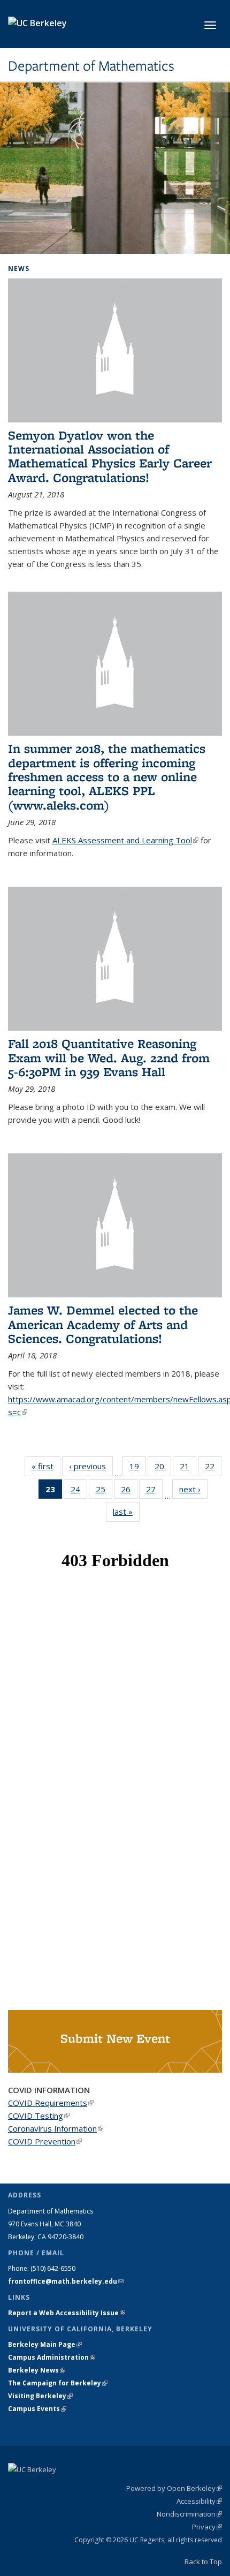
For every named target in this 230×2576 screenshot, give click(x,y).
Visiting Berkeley (40, 2396)
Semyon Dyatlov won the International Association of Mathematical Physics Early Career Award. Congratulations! (110, 456)
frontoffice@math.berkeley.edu (66, 2281)
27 (154, 1491)
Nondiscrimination (189, 2514)
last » (126, 1512)
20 (163, 1468)
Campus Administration (52, 2357)
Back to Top (203, 2562)
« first (46, 1466)
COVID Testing (39, 2116)
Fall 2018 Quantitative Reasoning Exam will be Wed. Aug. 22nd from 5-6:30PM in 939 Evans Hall (109, 1057)
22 (213, 1468)
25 (104, 1491)
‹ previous (91, 1466)
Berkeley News (37, 2370)
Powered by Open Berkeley (174, 2488)
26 (129, 1491)
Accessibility (199, 2501)
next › (193, 1489)
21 (188, 1468)
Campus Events (37, 2409)
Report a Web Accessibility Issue (67, 2313)
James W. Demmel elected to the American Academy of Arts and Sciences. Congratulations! (103, 1324)
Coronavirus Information (56, 2128)
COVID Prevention (45, 2141)
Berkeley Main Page (45, 2344)
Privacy (207, 2527)
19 (138, 1468)
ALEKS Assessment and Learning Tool (125, 840)
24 (79, 1491)
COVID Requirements (51, 2103)
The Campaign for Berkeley (58, 2383)
